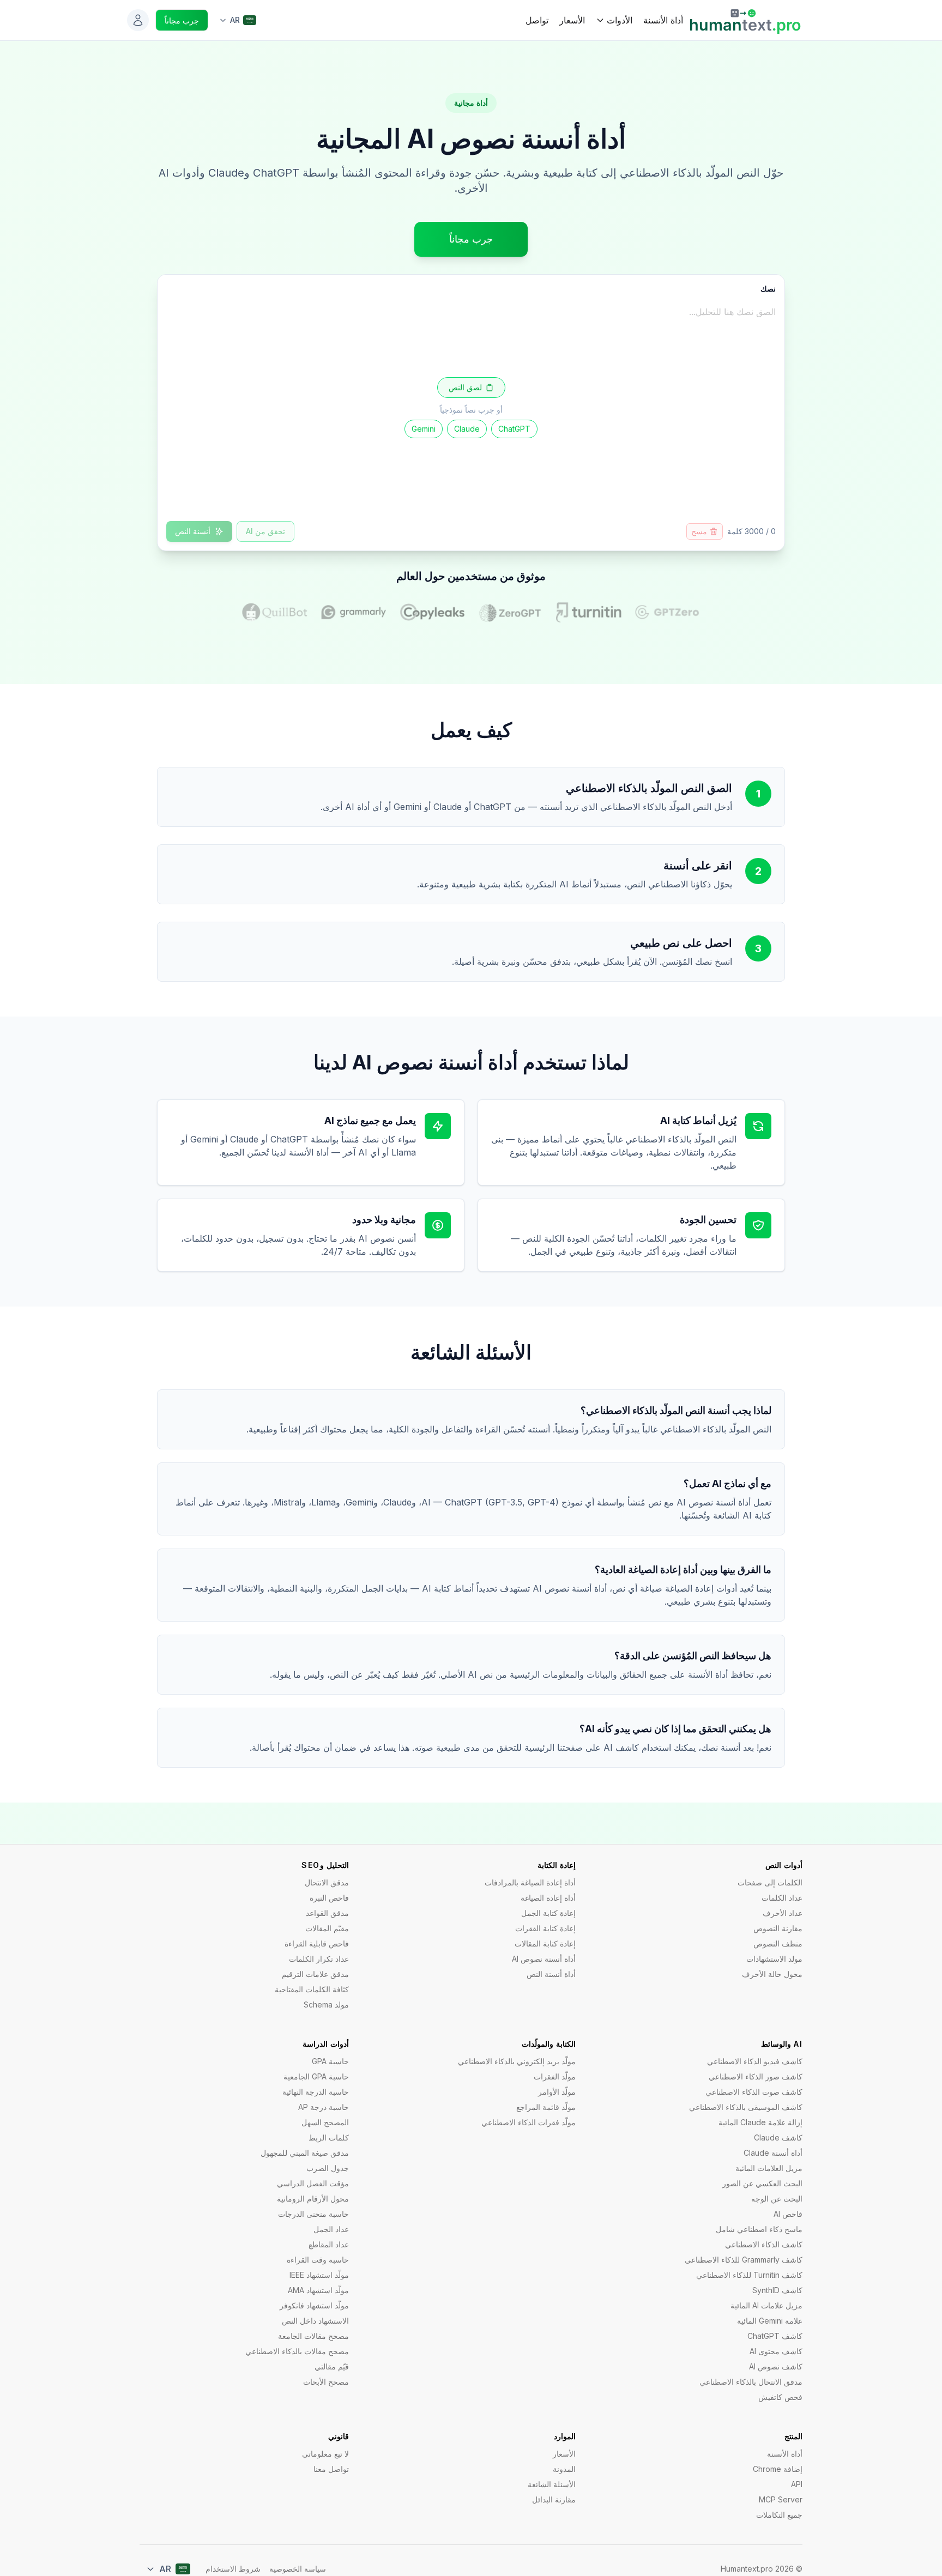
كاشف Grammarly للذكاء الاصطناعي (744, 2260)
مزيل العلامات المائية (769, 2168)
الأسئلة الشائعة (552, 2484)
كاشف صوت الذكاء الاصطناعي (754, 2092)
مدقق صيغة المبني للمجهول (305, 2153)
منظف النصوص (778, 1943)
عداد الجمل (331, 2229)
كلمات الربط (329, 2137)
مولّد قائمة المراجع (546, 2107)
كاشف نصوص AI (776, 2366)
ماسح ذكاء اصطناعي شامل (759, 2229)
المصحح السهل (325, 2122)
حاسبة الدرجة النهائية (316, 2092)
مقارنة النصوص (778, 1928)
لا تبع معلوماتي (325, 2454)
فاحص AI (788, 2214)
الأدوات (620, 20)
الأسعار (572, 20)
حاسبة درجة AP (324, 2107)
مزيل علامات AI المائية (766, 2305)
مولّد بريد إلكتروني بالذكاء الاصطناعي (517, 2061)
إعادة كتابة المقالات (545, 1943)
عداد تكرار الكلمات (319, 1959)
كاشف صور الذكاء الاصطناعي (756, 2076)
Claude (467, 429)
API (797, 2484)
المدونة (564, 2469)
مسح (699, 531)
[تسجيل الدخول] (138, 20)
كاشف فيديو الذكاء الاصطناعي (755, 2061)
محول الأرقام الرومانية (313, 2199)
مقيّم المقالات (327, 1928)
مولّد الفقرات (555, 2076)
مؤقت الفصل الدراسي (313, 2183)
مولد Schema (326, 2004)
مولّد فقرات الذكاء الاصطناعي (529, 2122)
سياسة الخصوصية (298, 2569)
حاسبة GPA (330, 2061)
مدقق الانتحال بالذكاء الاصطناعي (751, 2382)
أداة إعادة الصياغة (548, 1898)
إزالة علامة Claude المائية (760, 2122)
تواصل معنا (331, 2469)
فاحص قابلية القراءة (317, 1943)
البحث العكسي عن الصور (762, 2183)
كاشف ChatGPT (775, 2336)
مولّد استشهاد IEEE (319, 2275)
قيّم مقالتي (332, 2366)
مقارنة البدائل (554, 2499)
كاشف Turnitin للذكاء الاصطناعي (749, 2275)
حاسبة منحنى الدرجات (313, 2214)
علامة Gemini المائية (770, 2321)
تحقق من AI (265, 531)
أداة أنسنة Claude (773, 2153)
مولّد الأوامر (557, 2092)
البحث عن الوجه (777, 2199)
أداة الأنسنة (663, 20)
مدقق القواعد (327, 1913)
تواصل (537, 20)
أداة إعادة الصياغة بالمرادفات (530, 1882)
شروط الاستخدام (233, 2569)
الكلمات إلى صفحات (770, 1882)
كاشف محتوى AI (776, 2351)
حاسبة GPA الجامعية (316, 2076)
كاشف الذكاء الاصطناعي (764, 2244)
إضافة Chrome (778, 2469)
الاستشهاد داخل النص (315, 2321)
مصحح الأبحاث (326, 2382)
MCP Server (781, 2499)
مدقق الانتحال (327, 1882)
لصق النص (465, 387)
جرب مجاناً (182, 20)
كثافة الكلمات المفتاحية (312, 1989)
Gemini (424, 429)
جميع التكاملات (779, 2515)
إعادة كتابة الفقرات (545, 1928)
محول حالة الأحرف (772, 1974)
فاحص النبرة (329, 1898)
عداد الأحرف (783, 1913)
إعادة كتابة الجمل (548, 1913)
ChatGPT (514, 429)
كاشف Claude (778, 2137)
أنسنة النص (193, 531)
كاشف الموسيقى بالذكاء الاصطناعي (746, 2107)
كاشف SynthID (777, 2290)
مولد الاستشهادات (774, 1959)
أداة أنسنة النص (551, 1974)
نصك (768, 289)
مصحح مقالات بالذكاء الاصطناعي (297, 2351)
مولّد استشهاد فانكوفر (314, 2305)
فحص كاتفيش (780, 2397)
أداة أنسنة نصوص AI (544, 1959)
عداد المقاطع (329, 2244)
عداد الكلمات (782, 1898)
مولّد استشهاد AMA (318, 2290)
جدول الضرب (328, 2168)
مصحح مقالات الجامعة (313, 2336)
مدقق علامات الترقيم (315, 1974)
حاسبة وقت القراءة (318, 2260)
